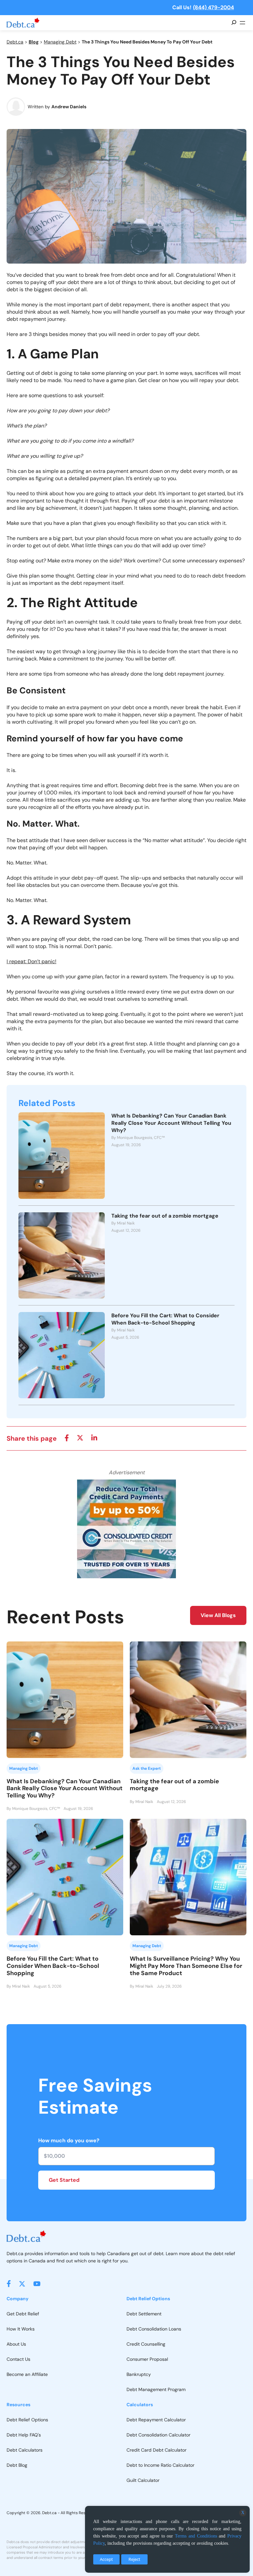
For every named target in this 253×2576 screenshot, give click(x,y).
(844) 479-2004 (213, 7)
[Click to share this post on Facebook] (67, 1438)
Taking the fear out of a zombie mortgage (165, 1216)
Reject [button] (134, 2559)
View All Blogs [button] (218, 1615)
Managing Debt (60, 42)
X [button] (243, 2513)
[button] (9, 2284)
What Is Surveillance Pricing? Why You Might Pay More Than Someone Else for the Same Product (186, 1966)
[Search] (234, 23)
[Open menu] (242, 23)
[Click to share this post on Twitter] (80, 1438)
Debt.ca (15, 42)
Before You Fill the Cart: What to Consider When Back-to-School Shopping (165, 1319)
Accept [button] (106, 2559)
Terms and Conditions (196, 2536)
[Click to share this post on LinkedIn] (94, 1438)
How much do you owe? (69, 2140)
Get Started (64, 2180)
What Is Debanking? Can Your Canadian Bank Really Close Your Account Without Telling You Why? (171, 1123)
